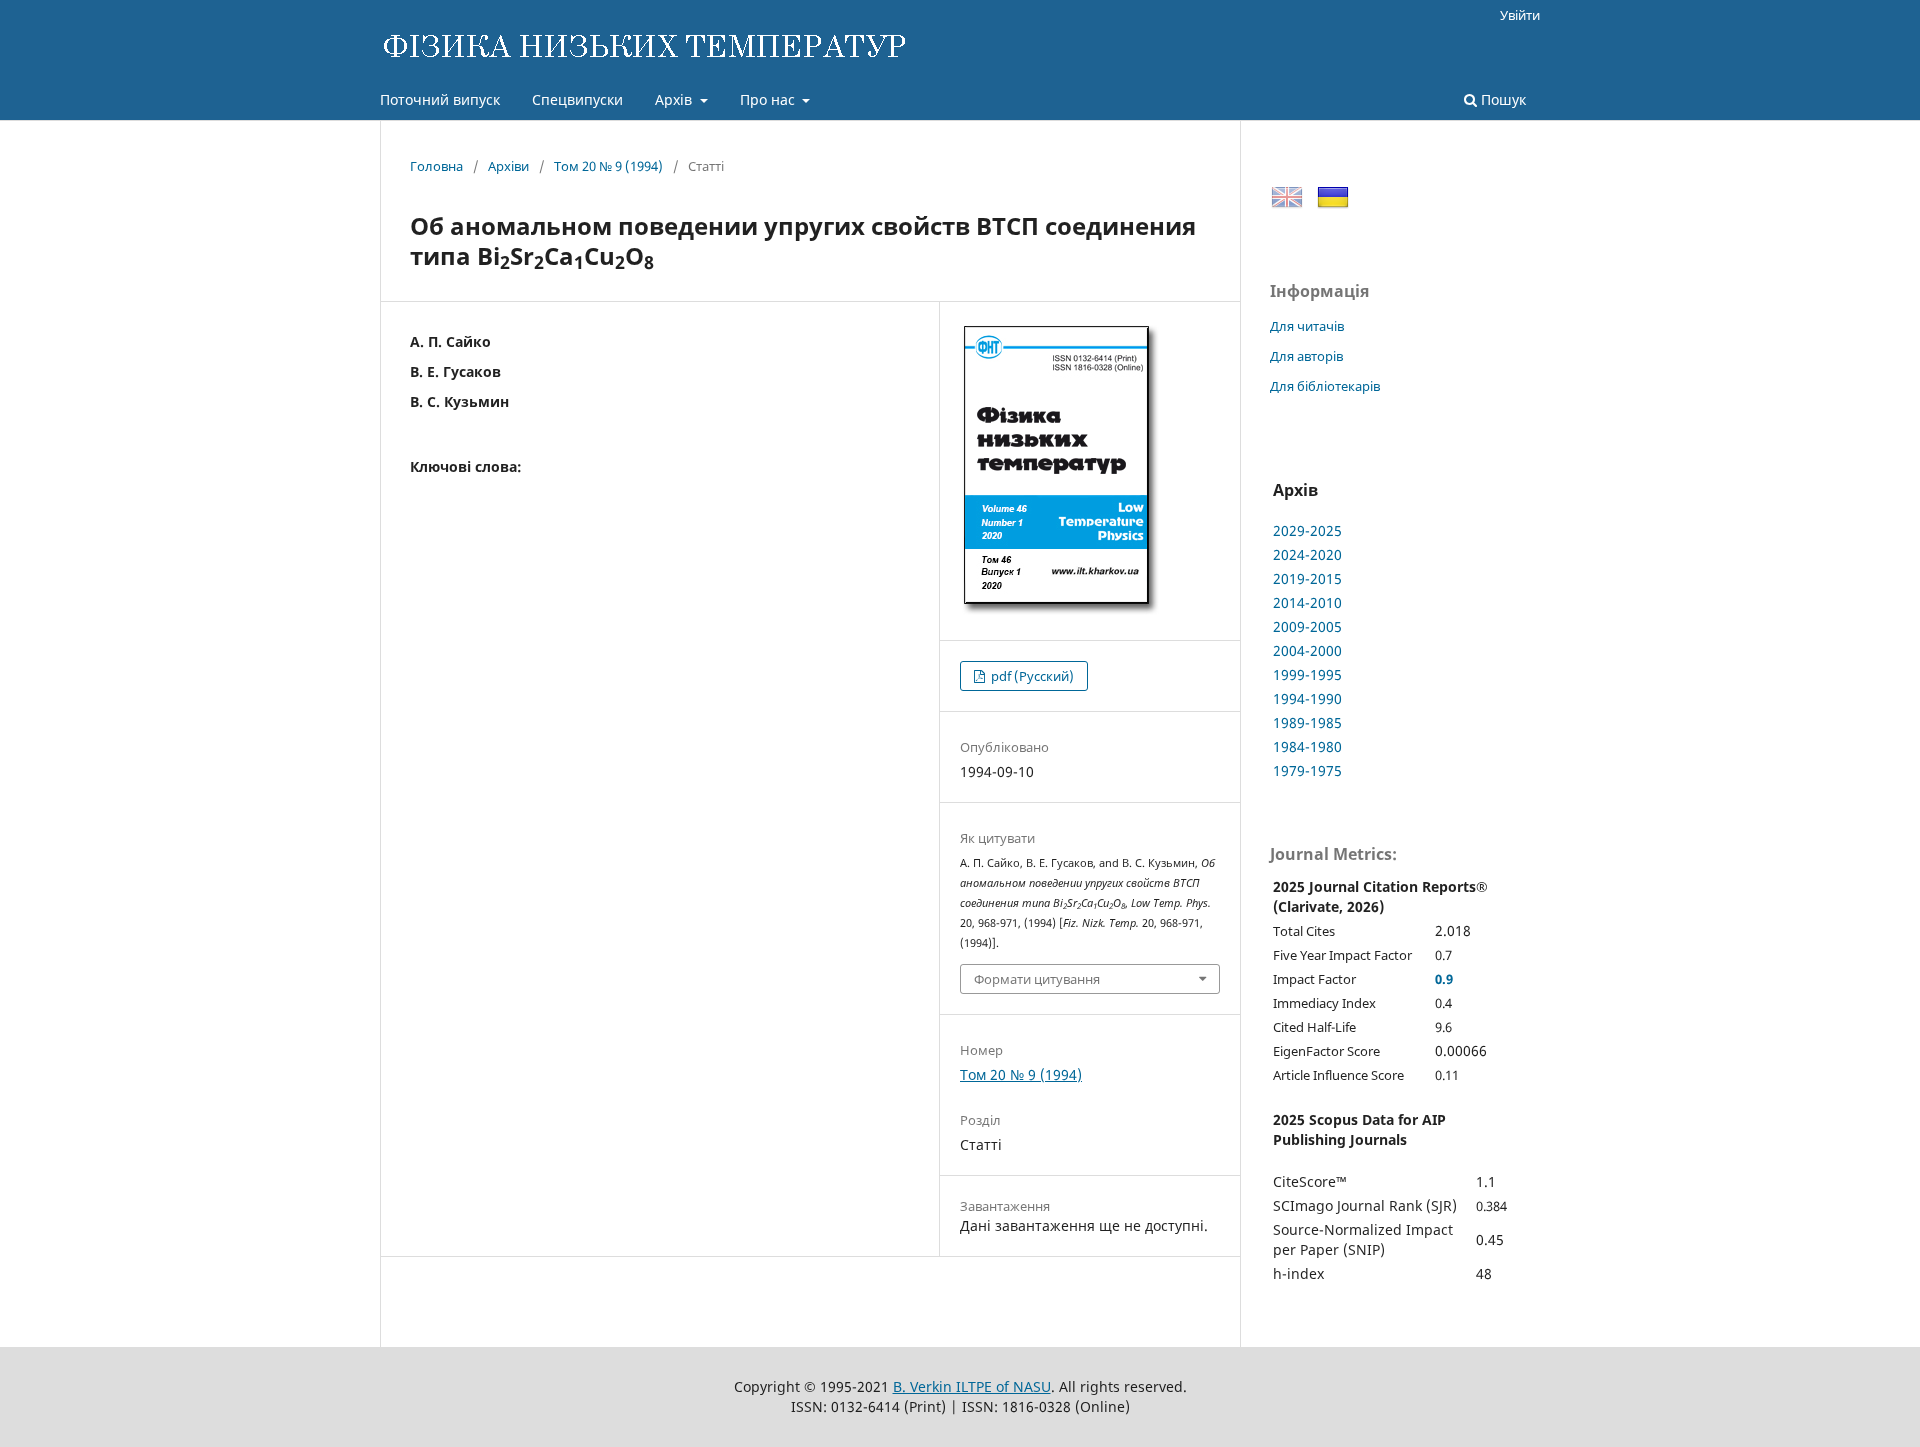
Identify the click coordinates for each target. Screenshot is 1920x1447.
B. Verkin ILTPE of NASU (972, 1386)
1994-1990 (1307, 698)
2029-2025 (1307, 530)
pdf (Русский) (1031, 676)
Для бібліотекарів (1325, 386)
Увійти (1520, 15)
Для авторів (1306, 356)
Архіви (508, 166)
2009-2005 (1307, 626)
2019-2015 (1307, 578)
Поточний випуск (440, 99)
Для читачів (1307, 326)
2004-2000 (1307, 650)
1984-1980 (1307, 746)
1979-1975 (1307, 770)
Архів (675, 99)
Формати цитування (1037, 979)
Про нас (769, 99)
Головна (436, 166)
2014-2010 (1307, 602)
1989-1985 (1307, 722)
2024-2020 (1307, 554)
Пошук (1501, 99)
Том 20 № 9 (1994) (608, 166)
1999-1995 (1307, 674)
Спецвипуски (577, 99)
